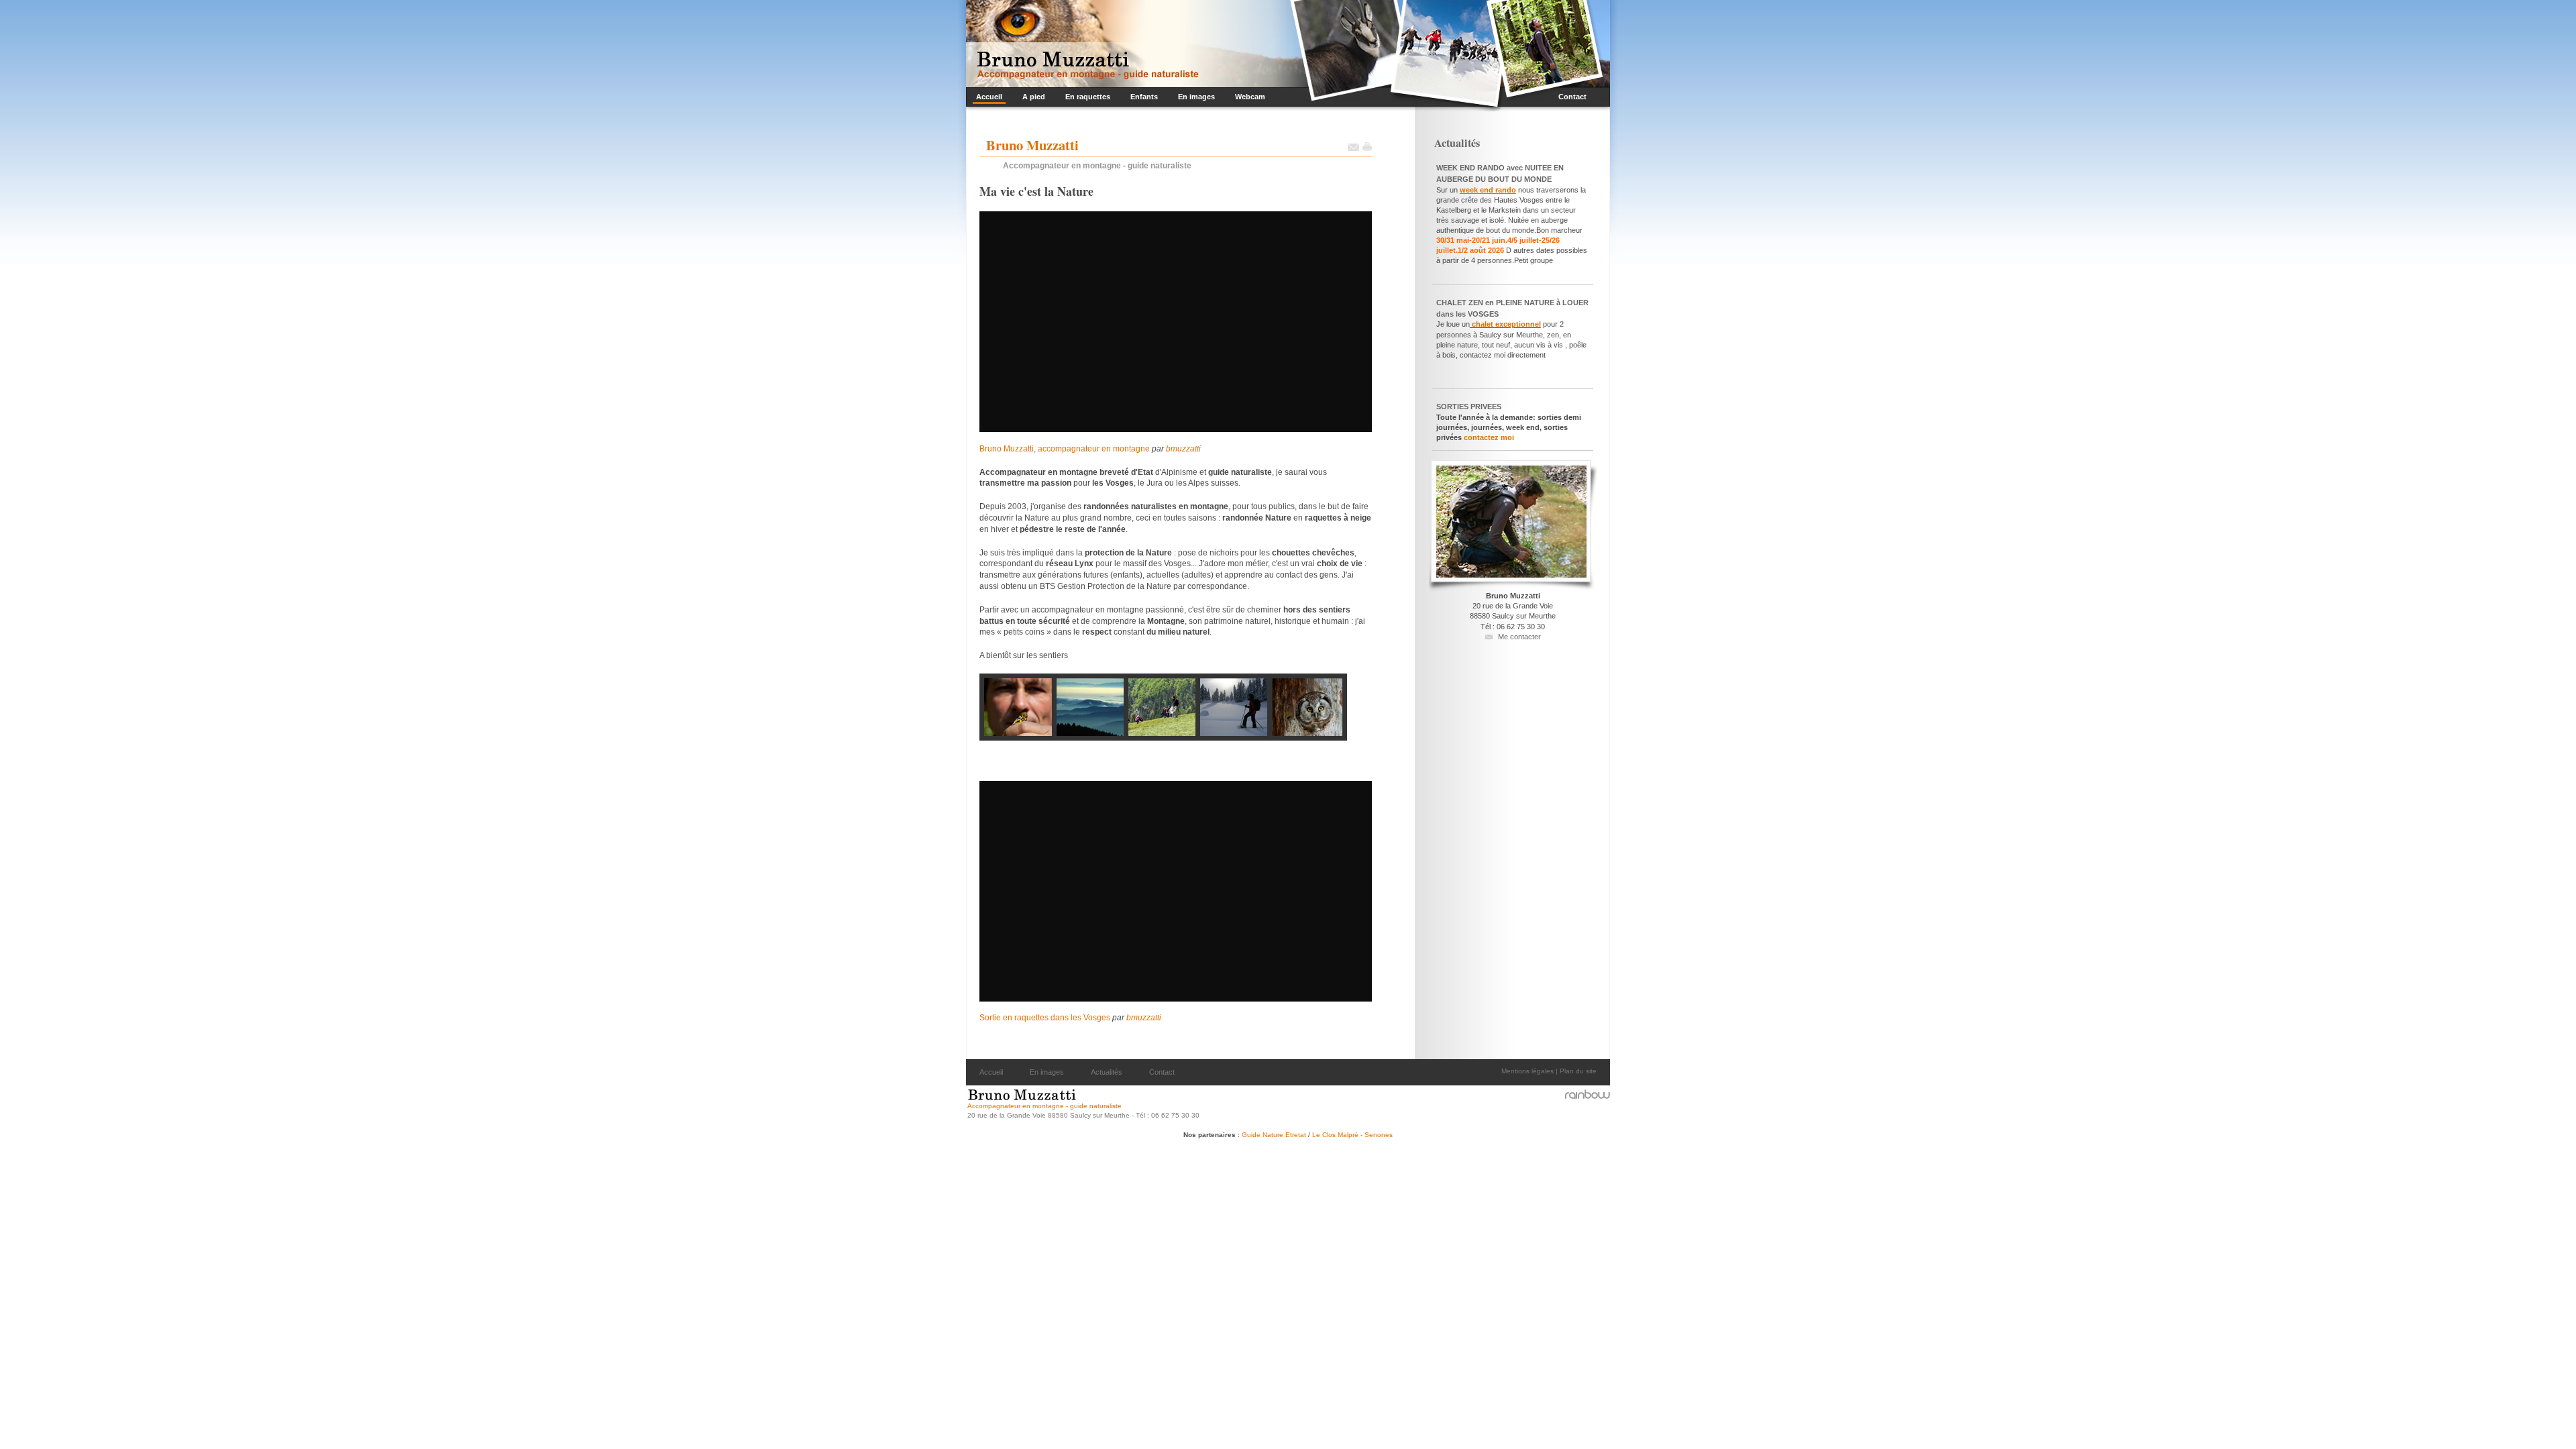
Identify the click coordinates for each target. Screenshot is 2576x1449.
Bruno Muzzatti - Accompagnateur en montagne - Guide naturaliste (1083, 44)
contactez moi (1489, 437)
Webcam (1248, 96)
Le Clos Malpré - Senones (1352, 1135)
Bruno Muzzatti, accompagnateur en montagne (1065, 449)
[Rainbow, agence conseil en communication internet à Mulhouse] (1587, 1094)
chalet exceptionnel (1505, 324)
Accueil (987, 96)
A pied (1032, 96)
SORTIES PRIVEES (1469, 407)
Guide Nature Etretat (1275, 1135)
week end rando (1488, 190)
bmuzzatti (1183, 449)
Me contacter (1519, 637)
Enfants (1142, 96)
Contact (1571, 96)
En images (1195, 96)
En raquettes (1086, 96)
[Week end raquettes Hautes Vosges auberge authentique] (1517, 190)
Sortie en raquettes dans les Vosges (1045, 1018)
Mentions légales (1527, 1071)
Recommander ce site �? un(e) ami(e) (1353, 147)
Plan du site (1578, 1071)
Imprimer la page (1367, 147)
